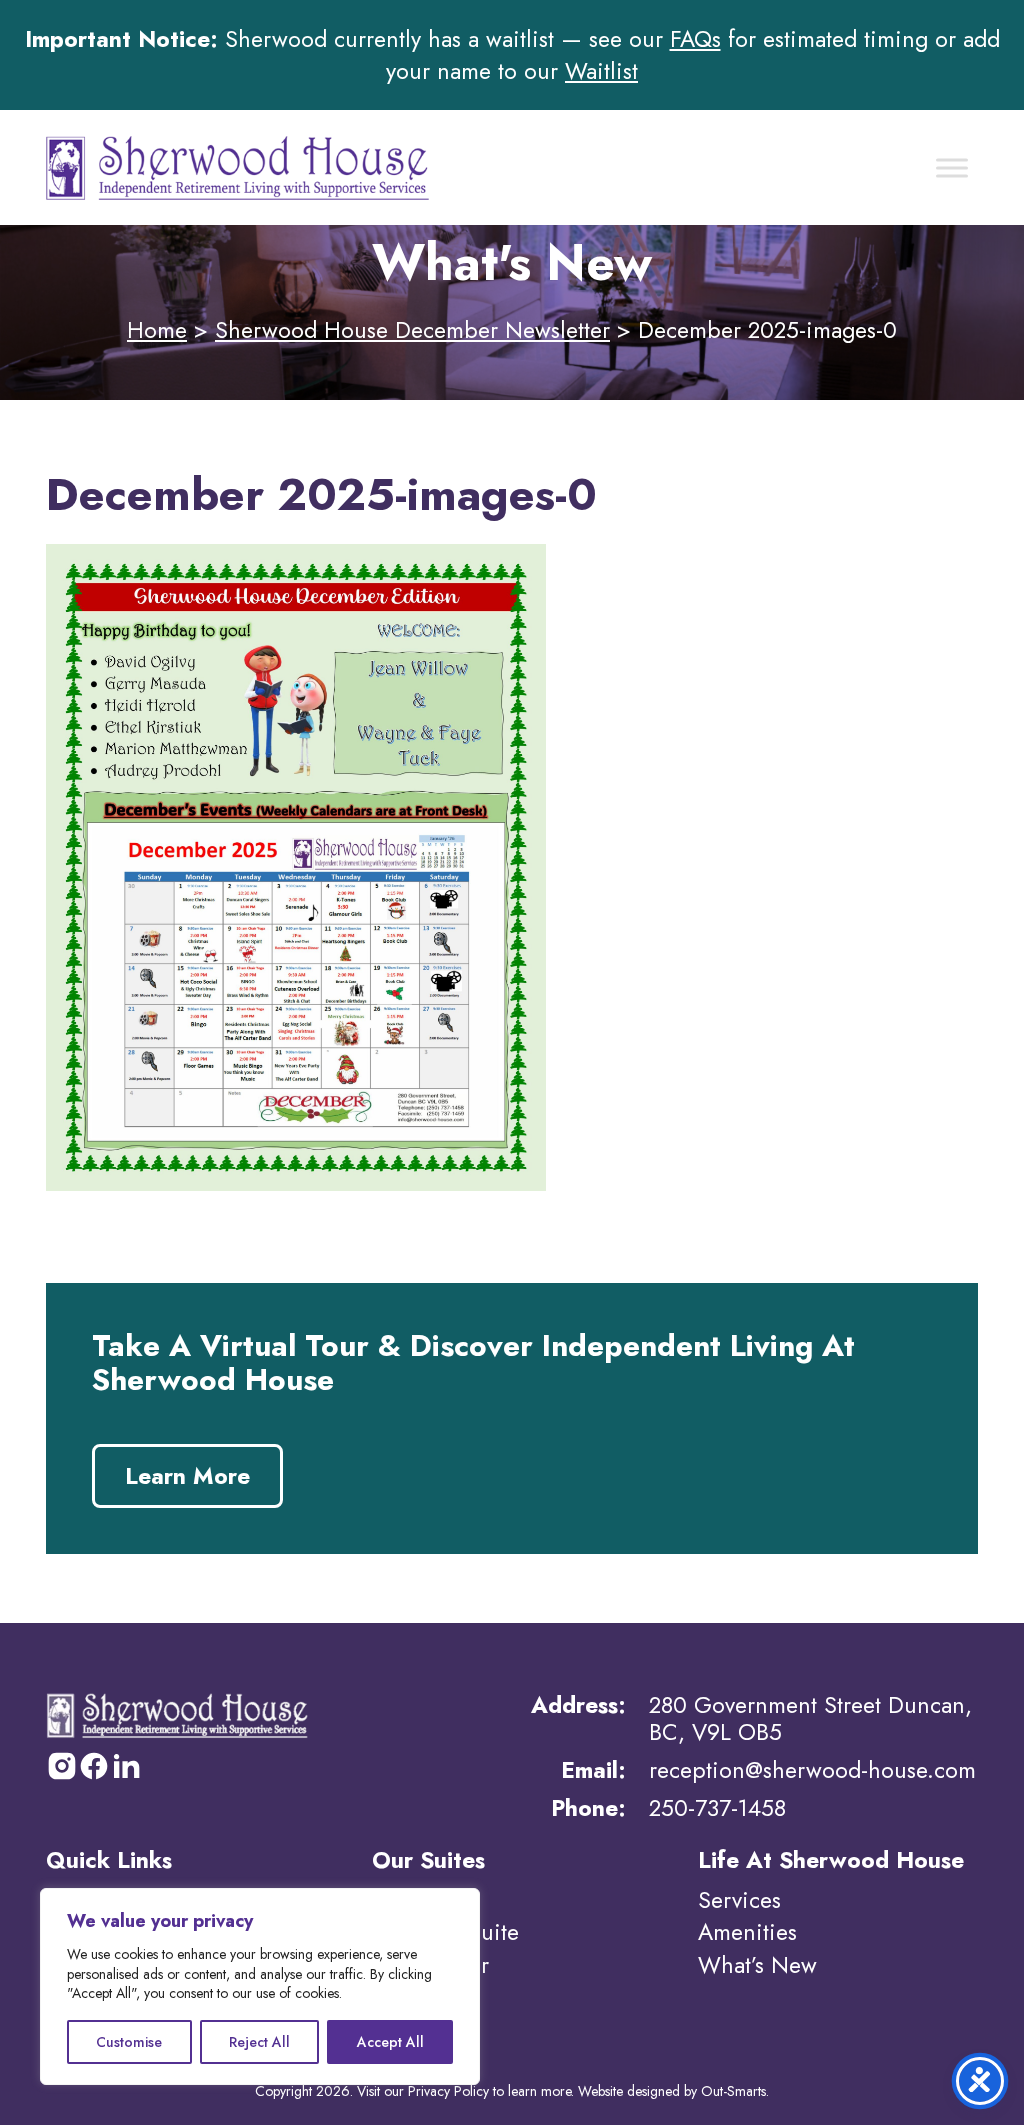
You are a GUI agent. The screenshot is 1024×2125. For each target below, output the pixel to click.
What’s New (757, 1965)
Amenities (747, 1932)
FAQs (695, 39)
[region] (260, 1986)
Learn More (187, 1476)
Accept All (390, 2042)
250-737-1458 (717, 1808)
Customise (129, 2042)
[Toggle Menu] (952, 167)
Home (157, 330)
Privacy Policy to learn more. (491, 2091)
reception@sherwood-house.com (812, 1770)
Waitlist (601, 71)
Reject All (259, 2042)
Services (739, 1900)
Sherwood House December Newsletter (412, 330)
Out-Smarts (733, 2091)
